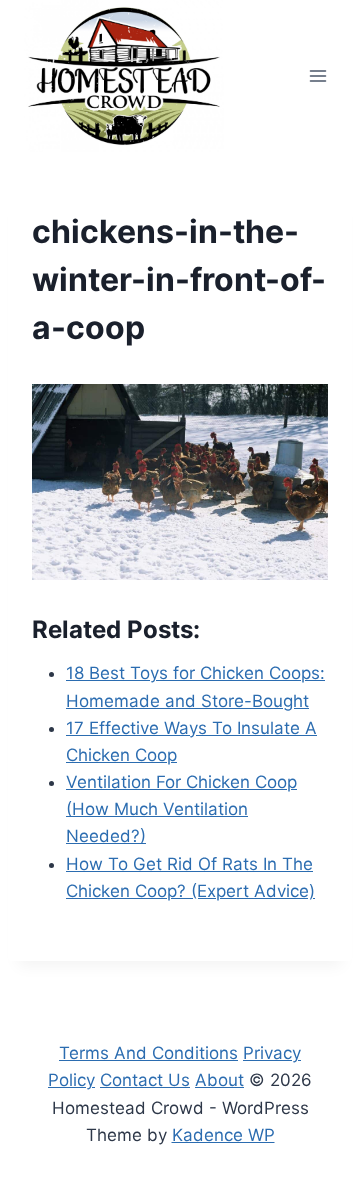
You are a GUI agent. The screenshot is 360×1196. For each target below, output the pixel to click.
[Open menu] (317, 75)
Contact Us (145, 1080)
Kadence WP (223, 1135)
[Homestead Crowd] (124, 76)
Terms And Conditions (148, 1053)
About (219, 1080)
